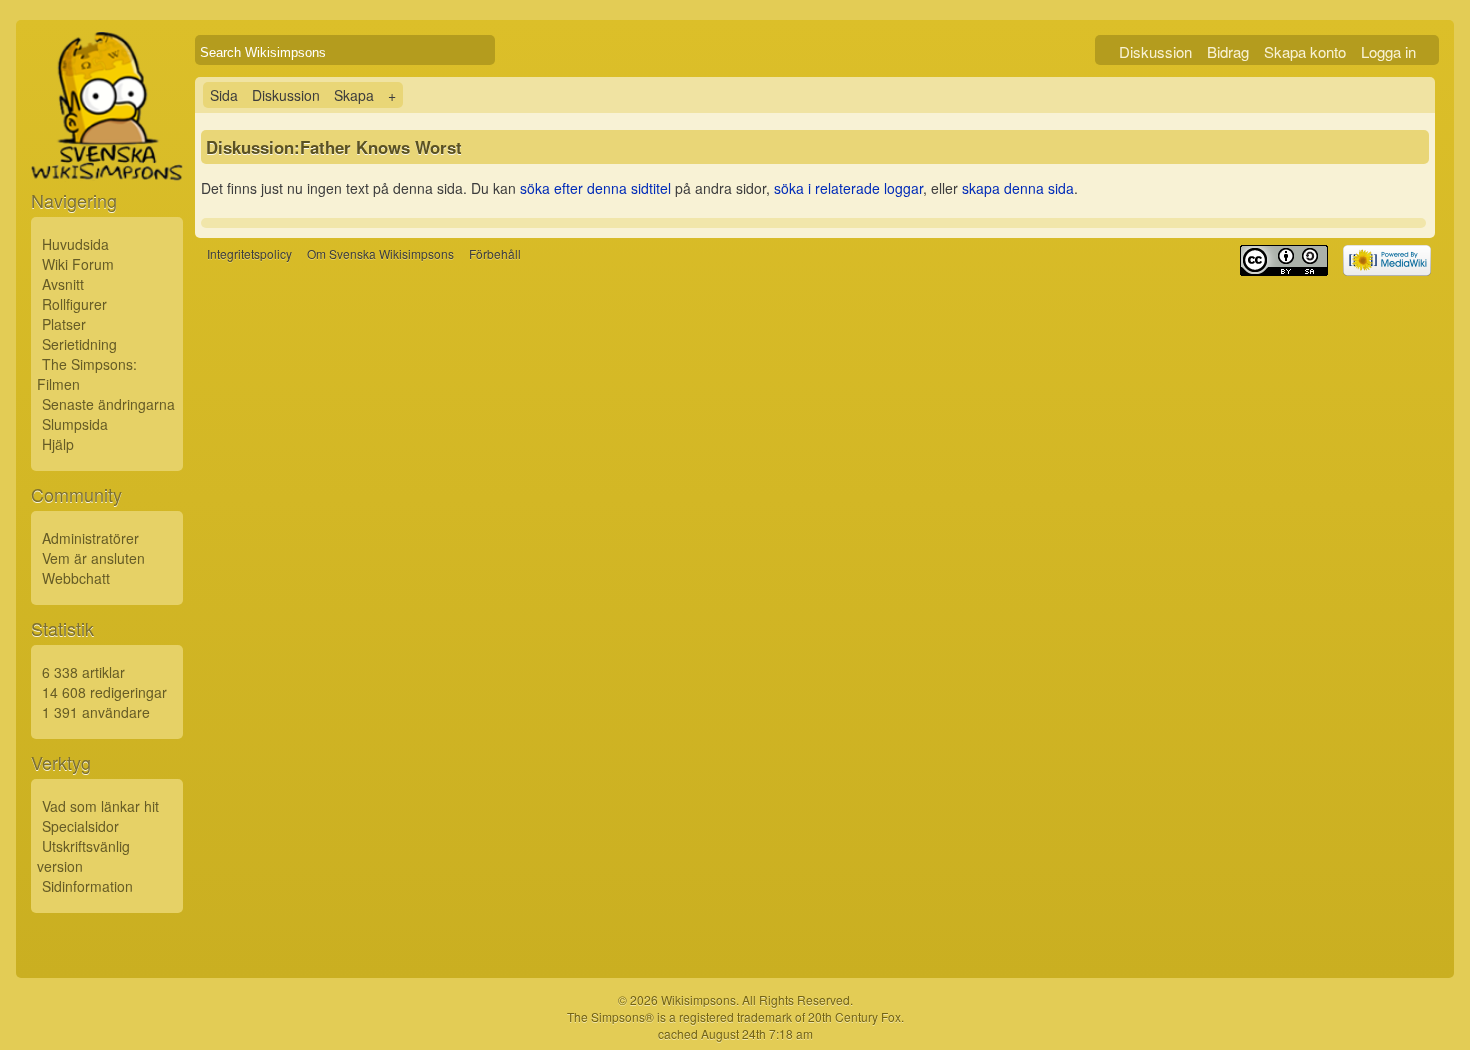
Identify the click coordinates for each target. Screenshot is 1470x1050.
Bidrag (1228, 51)
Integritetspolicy (249, 253)
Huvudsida (75, 244)
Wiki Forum (78, 264)
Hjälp (58, 444)
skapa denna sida (1018, 188)
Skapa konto (1305, 51)
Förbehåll (495, 253)
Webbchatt (76, 578)
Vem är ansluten (93, 558)
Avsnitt (63, 284)
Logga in (1388, 51)
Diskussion (1155, 51)
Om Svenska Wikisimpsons (380, 253)
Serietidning (79, 344)
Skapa (354, 95)
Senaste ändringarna (108, 404)
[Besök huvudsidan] (107, 152)
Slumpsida (75, 424)
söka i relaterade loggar (848, 188)
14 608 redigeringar (104, 692)
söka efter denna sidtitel (595, 188)
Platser (64, 324)
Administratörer (90, 538)
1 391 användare (96, 712)
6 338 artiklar (83, 672)
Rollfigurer (74, 304)
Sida (224, 95)
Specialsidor (80, 826)
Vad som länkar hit (100, 806)
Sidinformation (87, 886)
